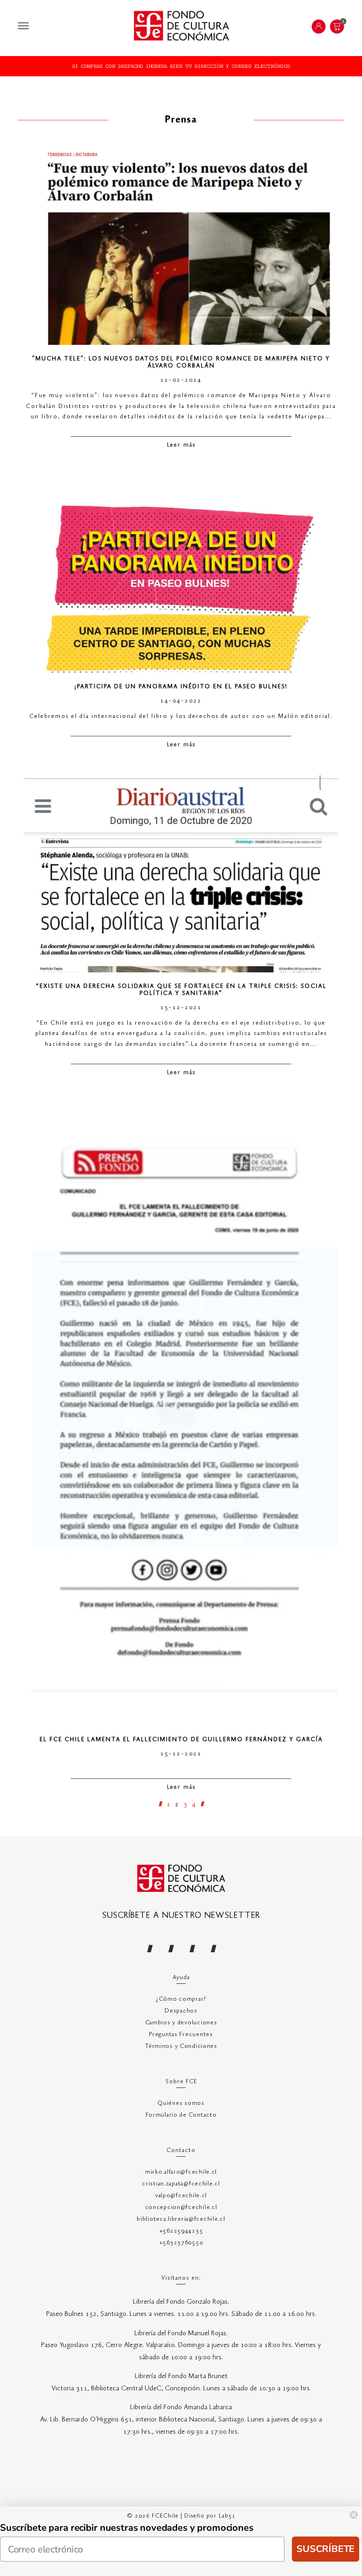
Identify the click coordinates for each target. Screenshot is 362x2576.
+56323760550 (181, 2243)
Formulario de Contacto (181, 2115)
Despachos (181, 2011)
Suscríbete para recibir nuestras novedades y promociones (127, 2528)
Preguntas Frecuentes (181, 2034)
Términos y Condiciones (181, 2046)
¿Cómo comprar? (181, 1999)
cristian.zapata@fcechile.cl (181, 2184)
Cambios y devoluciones (181, 2023)
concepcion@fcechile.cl (181, 2207)
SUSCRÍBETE (325, 2549)
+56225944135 (181, 2231)
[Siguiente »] (202, 1804)
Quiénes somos (181, 2103)
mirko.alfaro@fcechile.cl (181, 2172)
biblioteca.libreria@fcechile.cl (181, 2219)
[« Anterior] (160, 1804)
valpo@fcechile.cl (181, 2196)
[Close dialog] (354, 2515)
